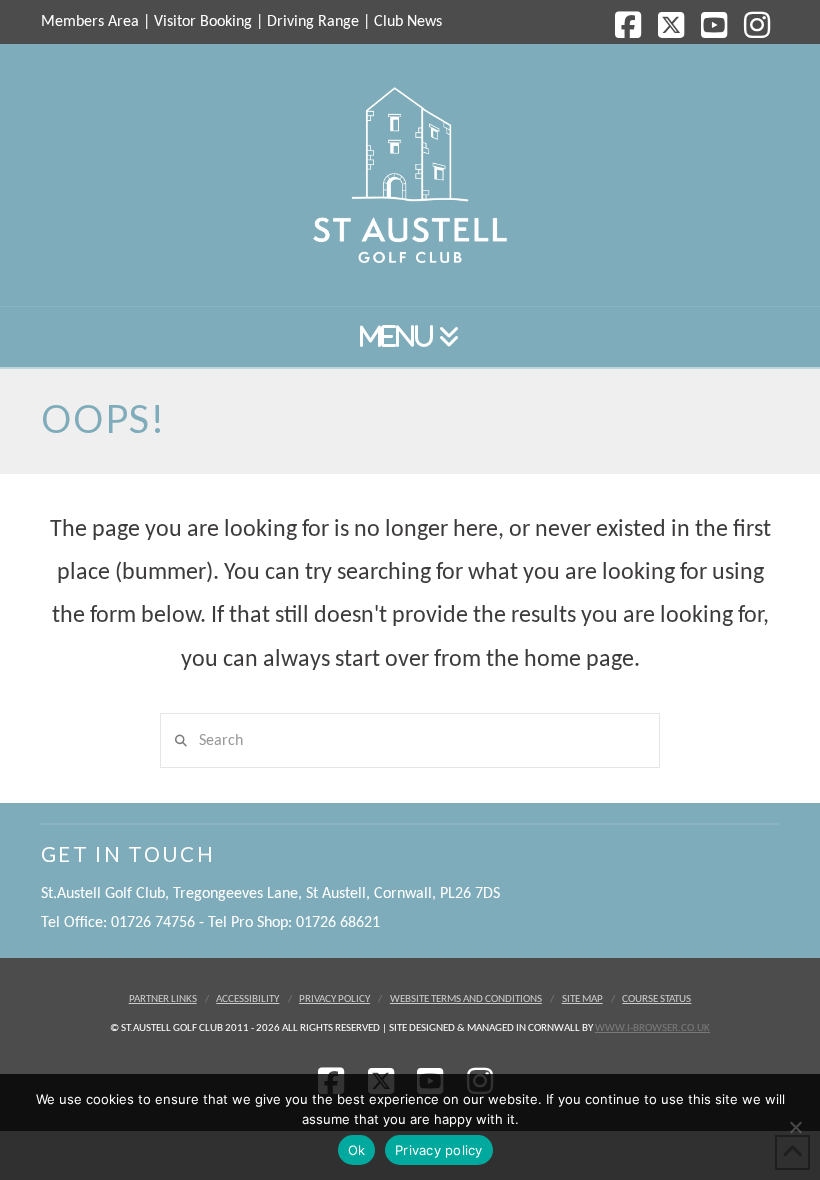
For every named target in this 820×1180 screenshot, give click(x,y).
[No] (795, 1127)
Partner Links (163, 999)
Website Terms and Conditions (466, 999)
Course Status (656, 999)
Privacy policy (439, 1150)
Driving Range (313, 22)
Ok (357, 1150)
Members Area (90, 22)
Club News (408, 22)
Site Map (582, 999)
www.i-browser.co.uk (652, 1028)
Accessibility (247, 999)
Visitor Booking (203, 22)
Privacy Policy (334, 999)
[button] (410, 337)
